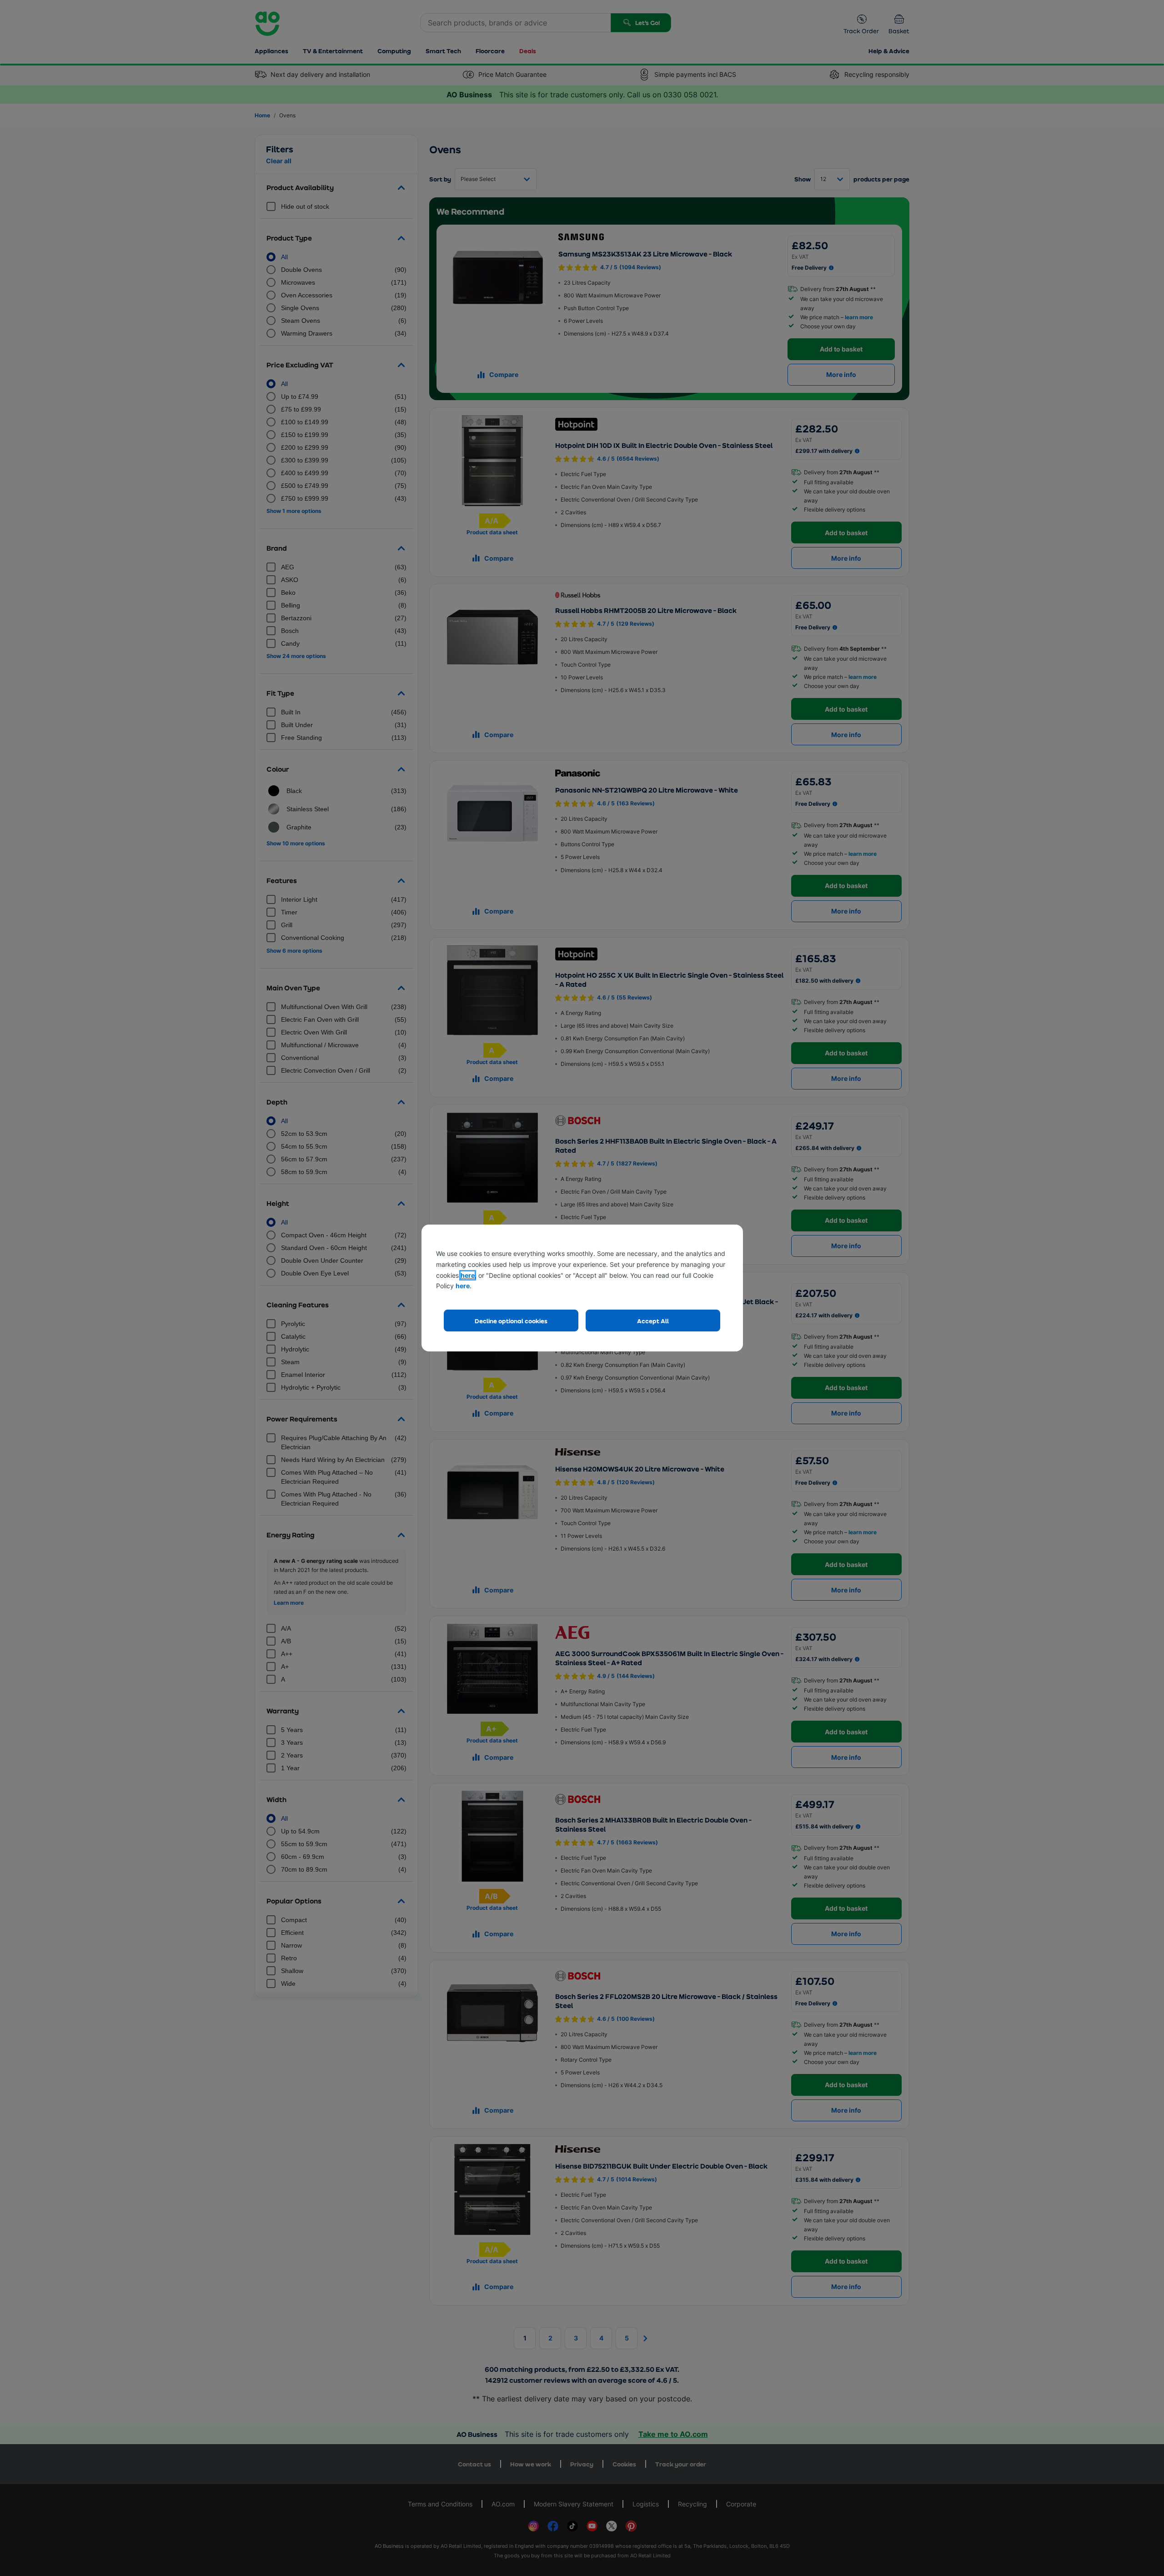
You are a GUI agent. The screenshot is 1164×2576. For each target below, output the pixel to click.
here (468, 1275)
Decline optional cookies (511, 1321)
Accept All (653, 1321)
